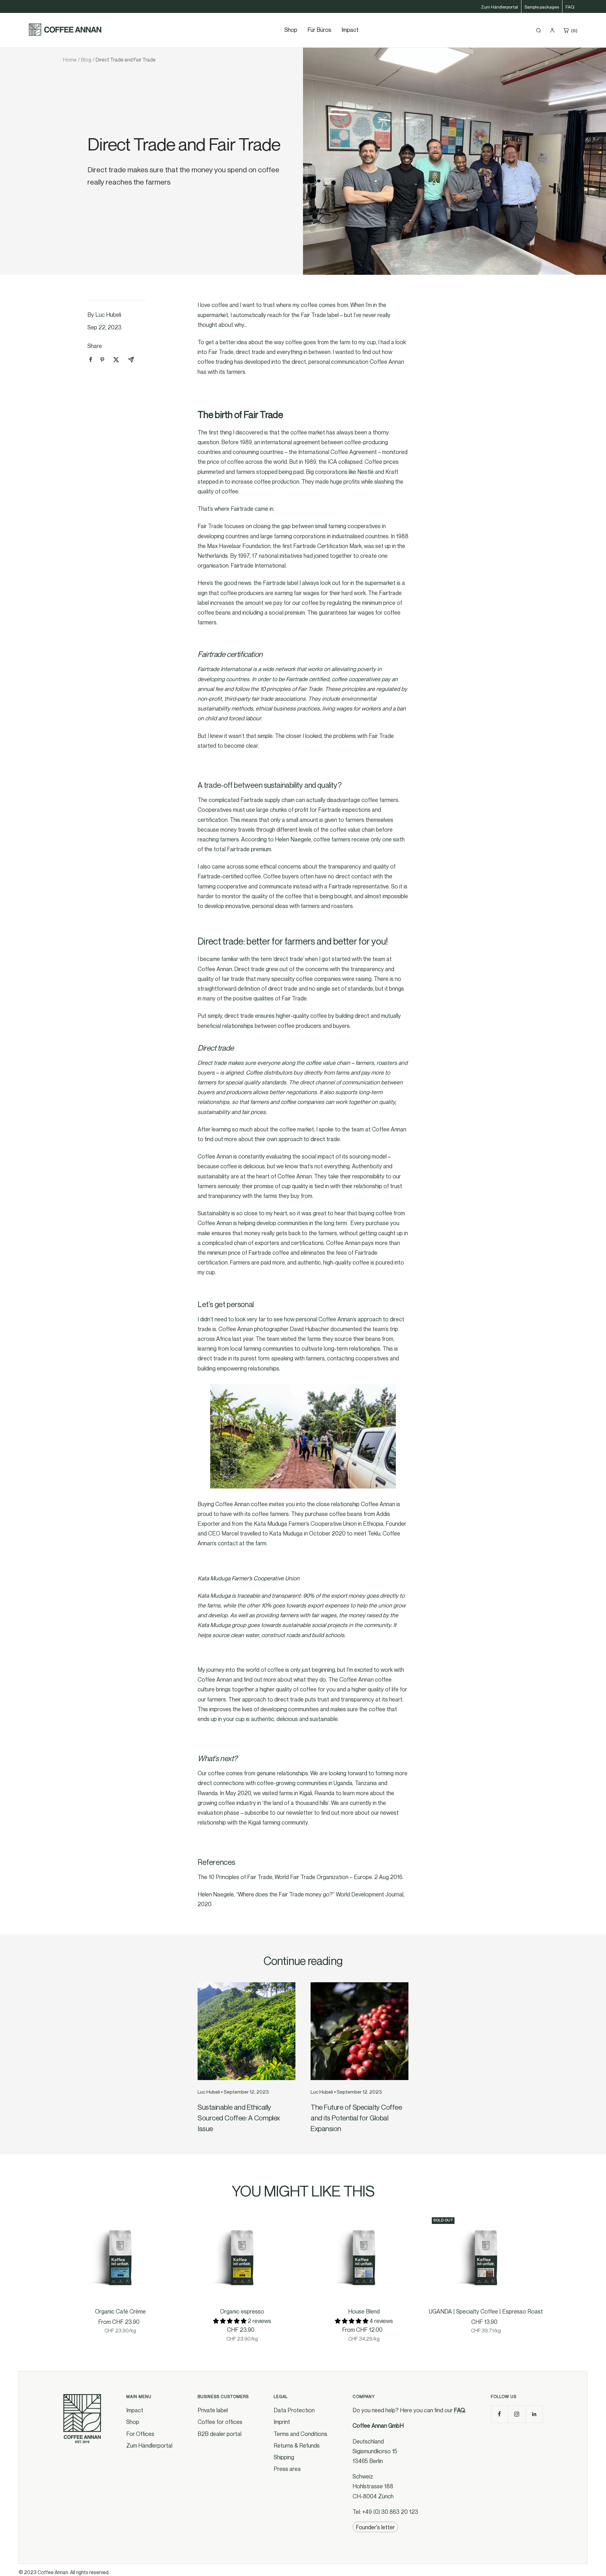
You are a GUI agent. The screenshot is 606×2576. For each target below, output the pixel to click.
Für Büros (319, 30)
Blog (86, 60)
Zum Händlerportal (499, 7)
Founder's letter (375, 2527)
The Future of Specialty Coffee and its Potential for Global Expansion (356, 2118)
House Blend (364, 2311)
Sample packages (542, 7)
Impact (350, 30)
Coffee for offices (220, 2422)
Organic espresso (242, 2311)
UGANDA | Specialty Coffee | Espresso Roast (486, 2311)
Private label (213, 2410)
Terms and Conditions (300, 2434)
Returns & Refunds (297, 2445)
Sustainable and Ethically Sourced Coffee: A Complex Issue (239, 2118)
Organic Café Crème (120, 2311)
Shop (133, 2422)
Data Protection (294, 2410)
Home (70, 60)
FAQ (570, 7)
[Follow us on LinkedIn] (534, 2414)
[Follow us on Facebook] (499, 2414)
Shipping (284, 2457)
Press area (287, 2469)
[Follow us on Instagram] (517, 2414)
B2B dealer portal (220, 2434)
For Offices (140, 2434)
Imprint (282, 2422)
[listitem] (91, 360)
